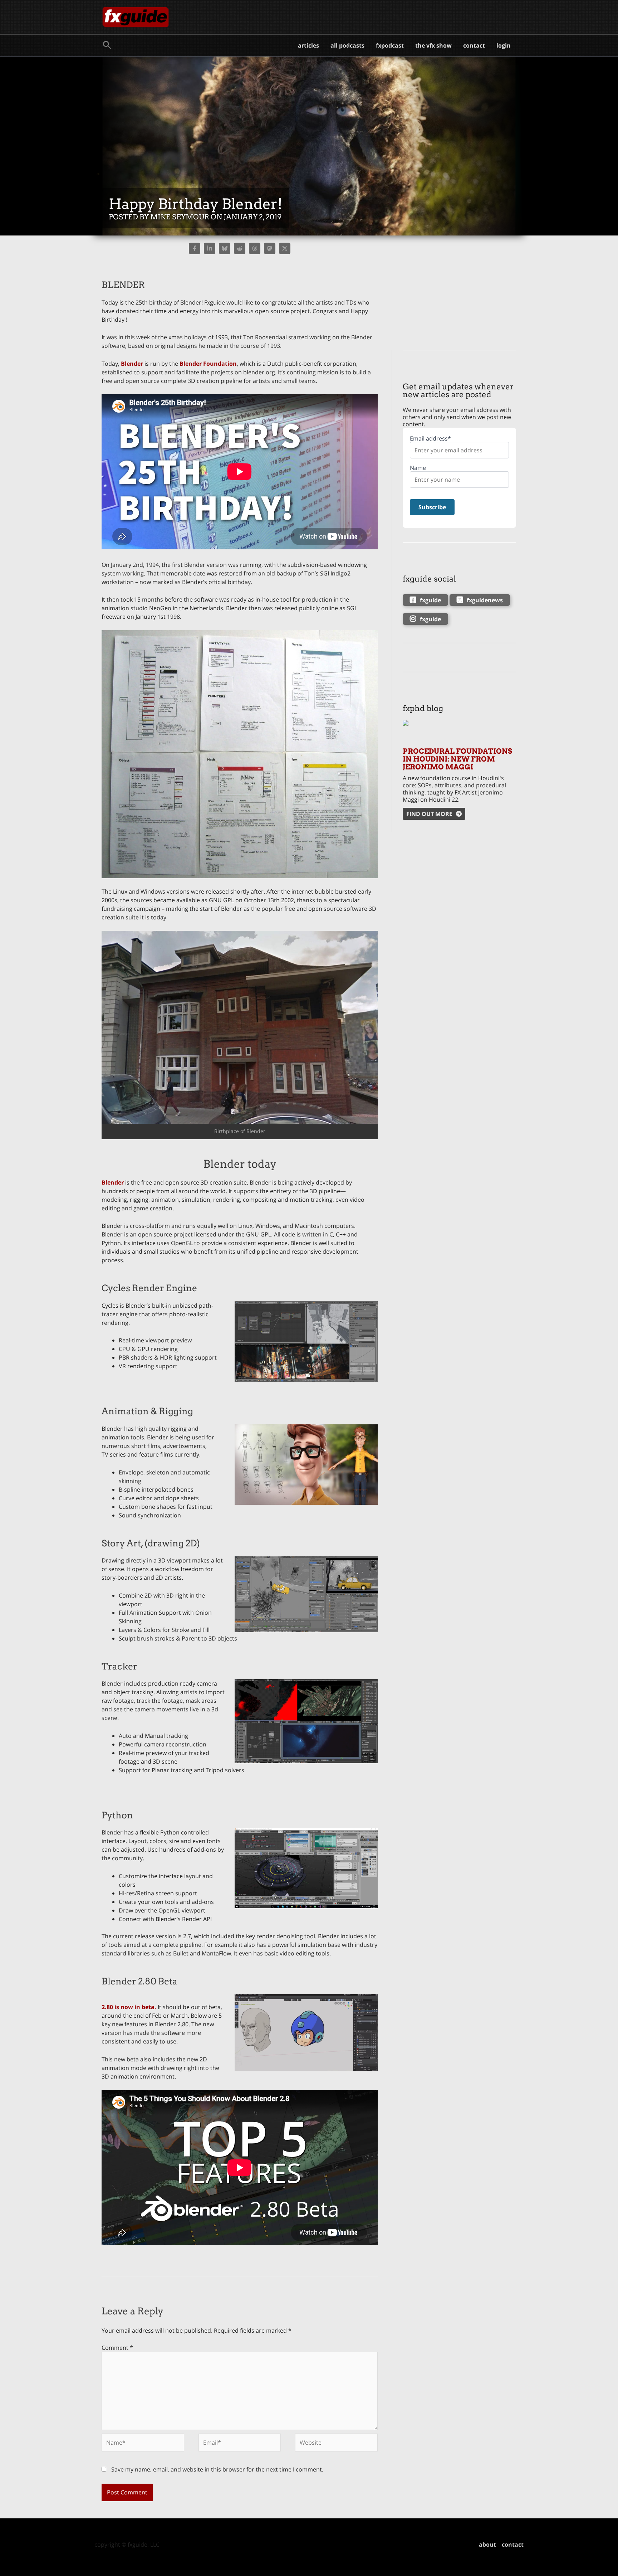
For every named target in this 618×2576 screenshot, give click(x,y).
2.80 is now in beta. (129, 2007)
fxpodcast (390, 45)
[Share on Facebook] (195, 248)
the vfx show (433, 45)
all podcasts (347, 45)
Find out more (429, 814)
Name (418, 468)
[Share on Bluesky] (225, 248)
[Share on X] (285, 248)
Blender (132, 364)
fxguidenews (485, 600)
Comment (117, 2348)
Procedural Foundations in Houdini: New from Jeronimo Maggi (457, 759)
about (487, 2545)
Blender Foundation (208, 364)
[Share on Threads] (255, 248)
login (504, 45)
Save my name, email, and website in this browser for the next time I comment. (217, 2469)
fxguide (430, 600)
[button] (107, 45)
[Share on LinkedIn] (210, 248)
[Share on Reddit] (240, 248)
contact (474, 45)
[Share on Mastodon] (270, 248)
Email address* (430, 439)
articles (308, 45)
